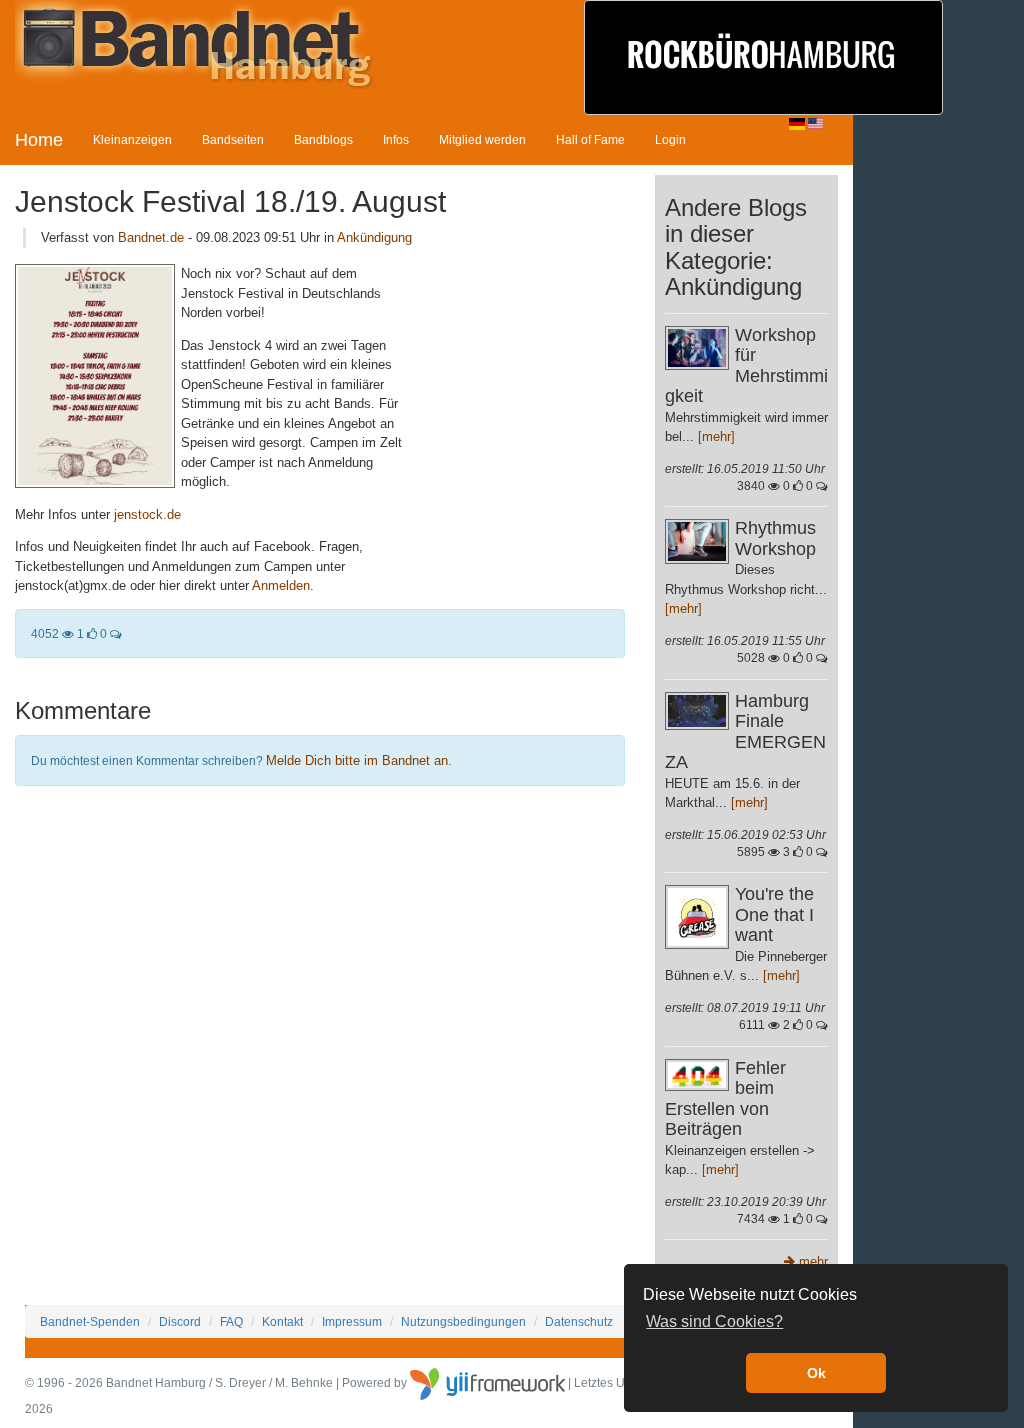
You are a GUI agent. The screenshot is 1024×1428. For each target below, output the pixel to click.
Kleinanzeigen (132, 139)
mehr (811, 1261)
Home (39, 140)
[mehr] (716, 436)
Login (670, 139)
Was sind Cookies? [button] (714, 1321)
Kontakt (282, 1321)
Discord (180, 1321)
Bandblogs (323, 139)
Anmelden (281, 585)
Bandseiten (233, 139)
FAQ (231, 1321)
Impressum (352, 1321)
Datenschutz (579, 1321)
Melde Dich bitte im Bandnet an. (359, 760)
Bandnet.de (151, 237)
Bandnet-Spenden (90, 1321)
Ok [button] (816, 1373)
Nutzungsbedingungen (463, 1321)
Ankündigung (374, 237)
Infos (396, 139)
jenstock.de (147, 514)
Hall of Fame (590, 139)
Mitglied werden (482, 139)
